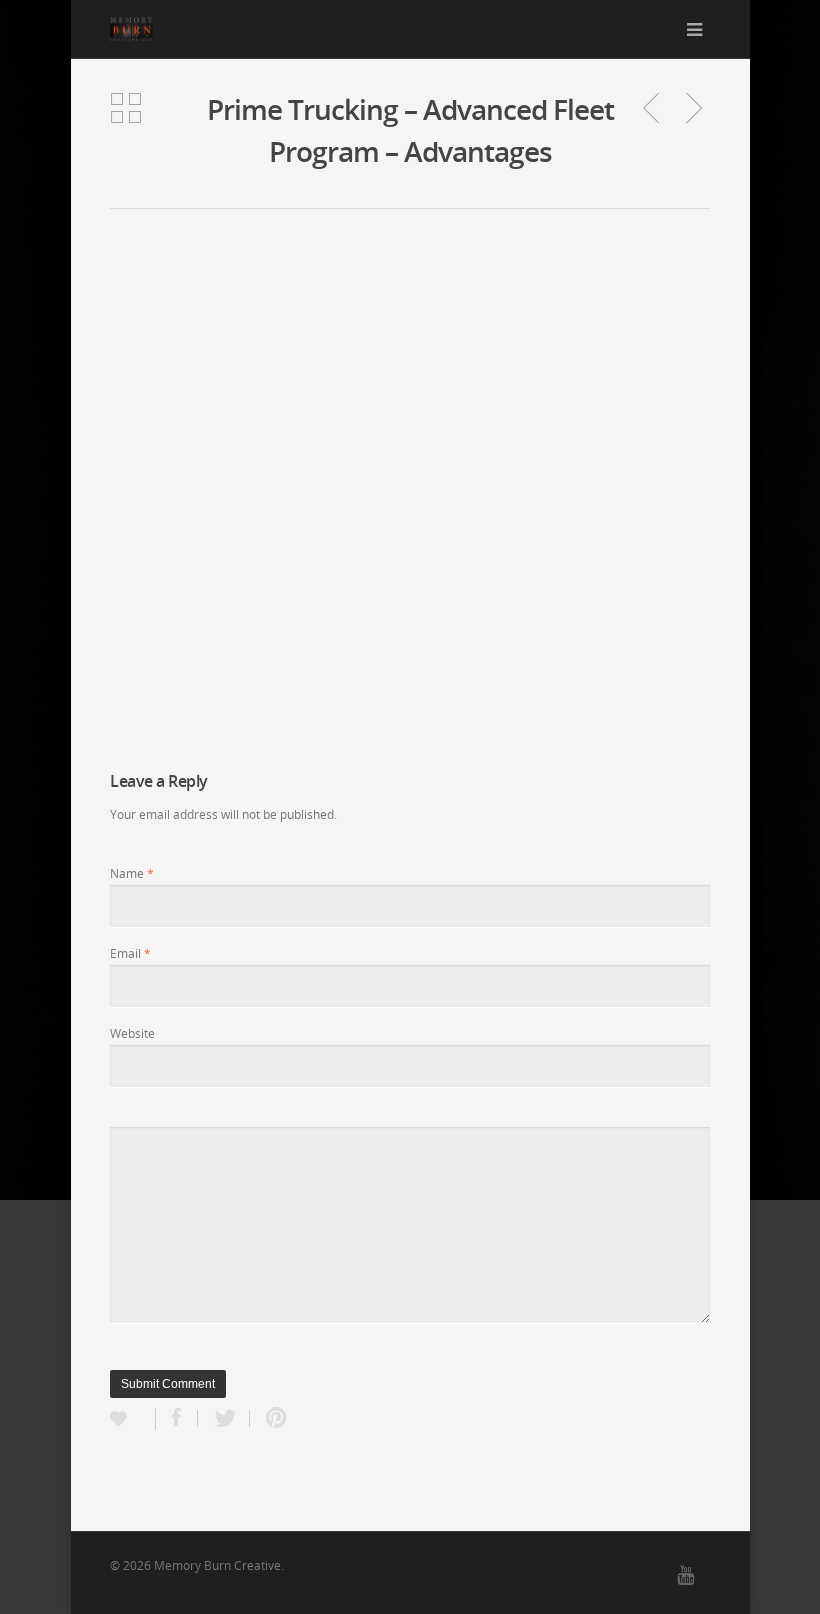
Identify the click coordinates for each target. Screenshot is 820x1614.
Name (132, 873)
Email (130, 953)
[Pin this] (272, 1418)
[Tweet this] (224, 1418)
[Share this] (177, 1418)
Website (132, 1033)
